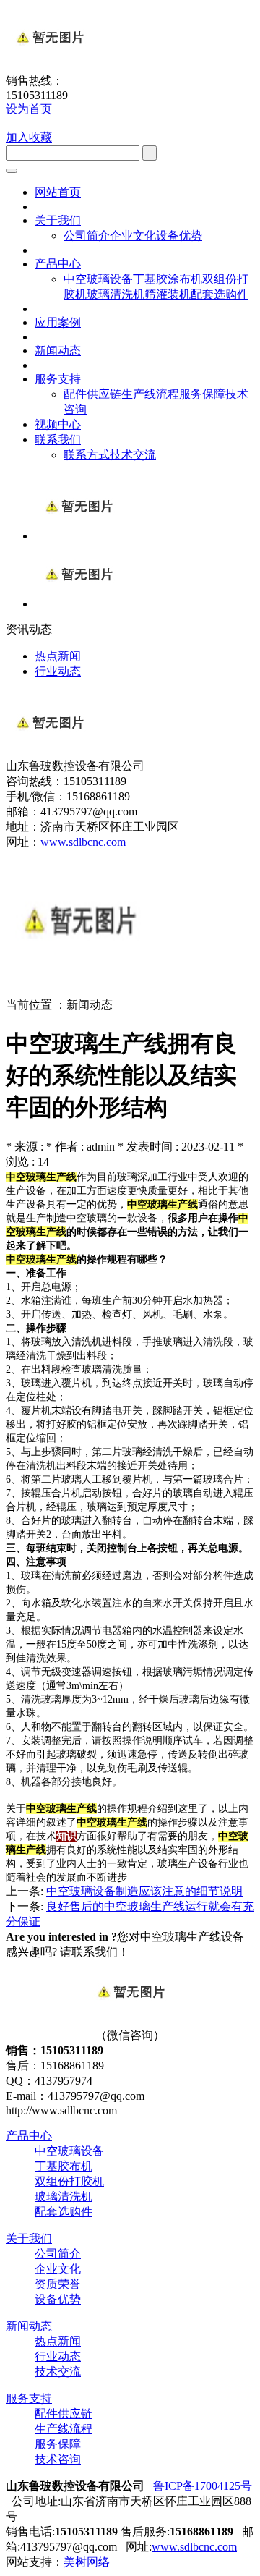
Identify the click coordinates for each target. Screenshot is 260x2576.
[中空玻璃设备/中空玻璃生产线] (78, 604)
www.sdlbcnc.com (83, 842)
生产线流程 (150, 394)
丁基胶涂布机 (168, 279)
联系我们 (58, 440)
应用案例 (58, 322)
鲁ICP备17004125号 (203, 2486)
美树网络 (87, 2562)
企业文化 (133, 236)
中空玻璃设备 (98, 279)
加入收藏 (29, 137)
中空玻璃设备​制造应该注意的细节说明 (144, 1891)
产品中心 (58, 264)
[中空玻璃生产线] (78, 536)
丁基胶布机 (64, 2166)
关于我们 (58, 220)
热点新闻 (58, 2341)
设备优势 (179, 236)
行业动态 (58, 2356)
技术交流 (133, 455)
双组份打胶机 (69, 2181)
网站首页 (58, 192)
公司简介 (87, 236)
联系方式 (87, 455)
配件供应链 (92, 394)
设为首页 (29, 109)
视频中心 (58, 424)
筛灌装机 (168, 294)
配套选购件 (220, 294)
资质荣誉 (58, 2284)
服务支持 (58, 379)
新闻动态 (58, 351)
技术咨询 (58, 2459)
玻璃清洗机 (116, 294)
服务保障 (202, 394)
